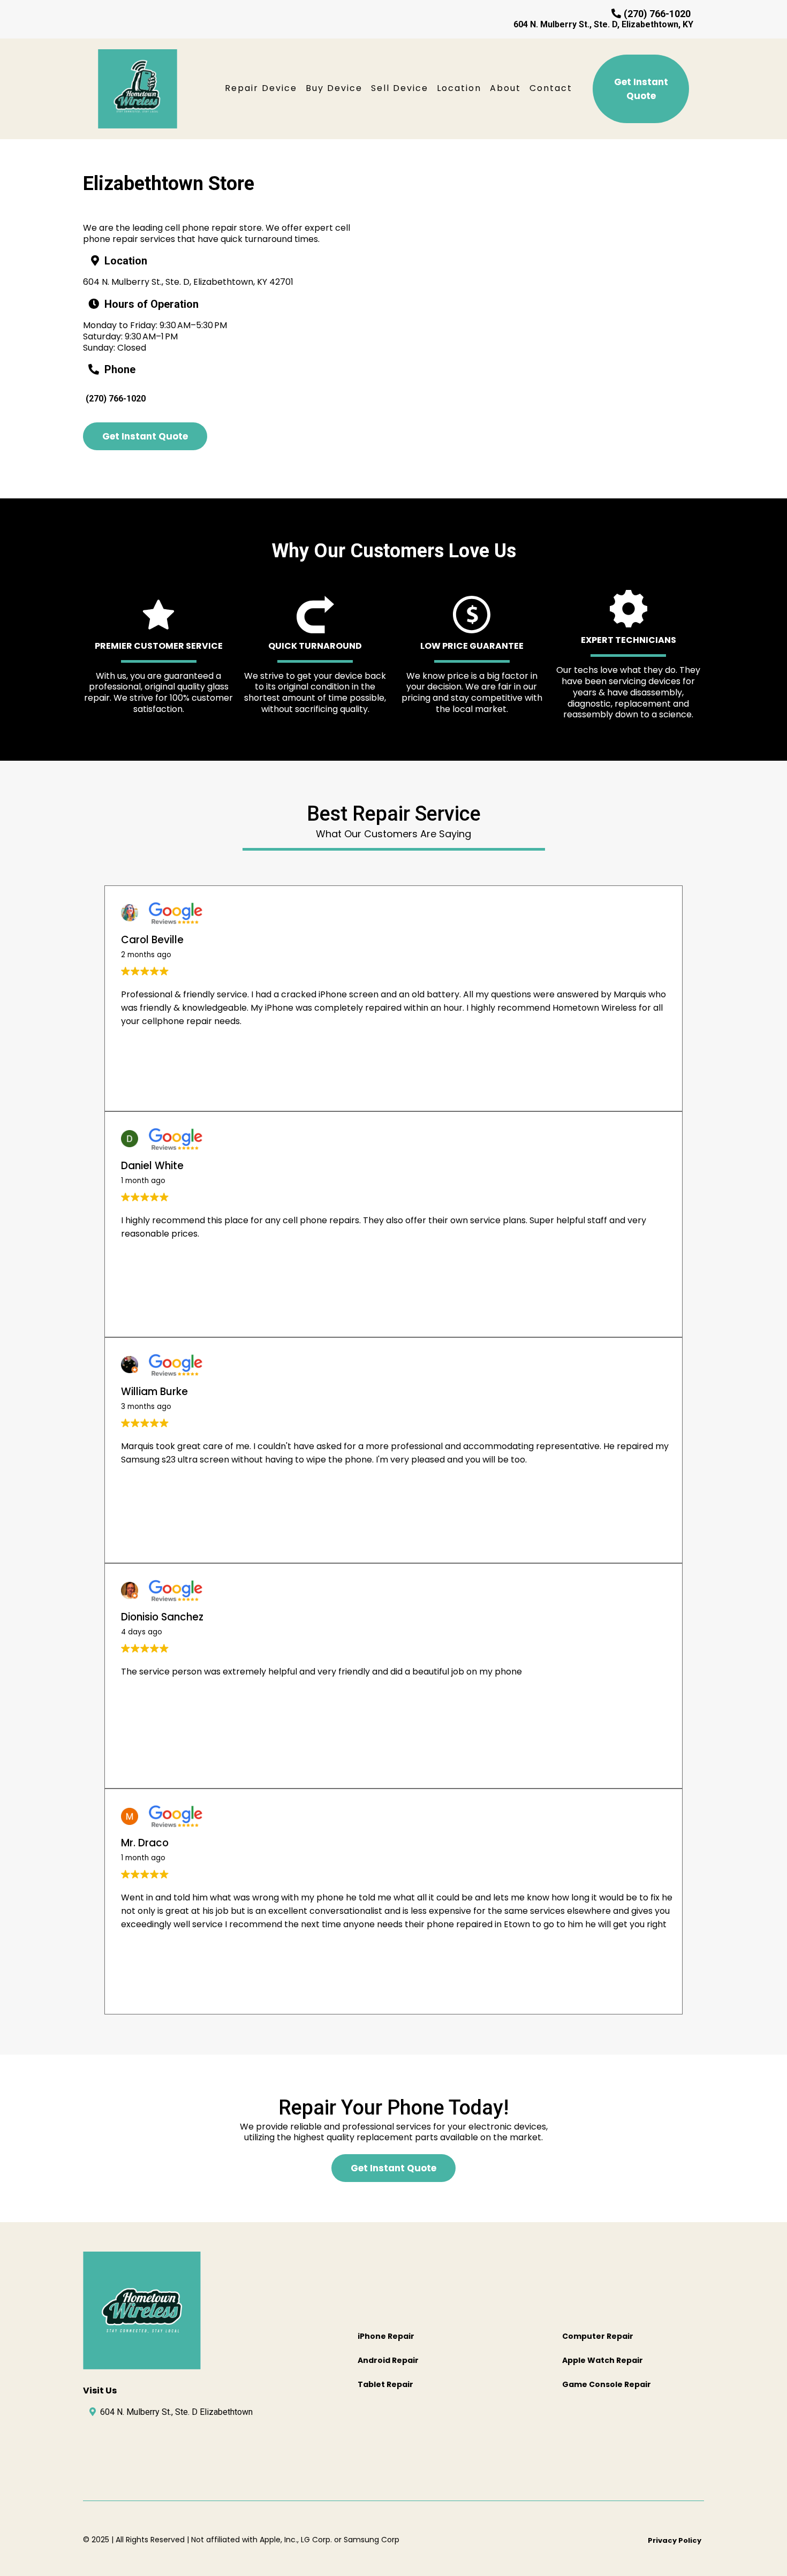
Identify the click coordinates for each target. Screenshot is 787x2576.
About (505, 88)
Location (459, 88)
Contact (551, 88)
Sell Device (400, 88)
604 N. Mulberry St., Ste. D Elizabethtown (176, 2412)
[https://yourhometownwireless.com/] (138, 89)
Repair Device (261, 88)
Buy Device (334, 88)
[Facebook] (100, 2450)
